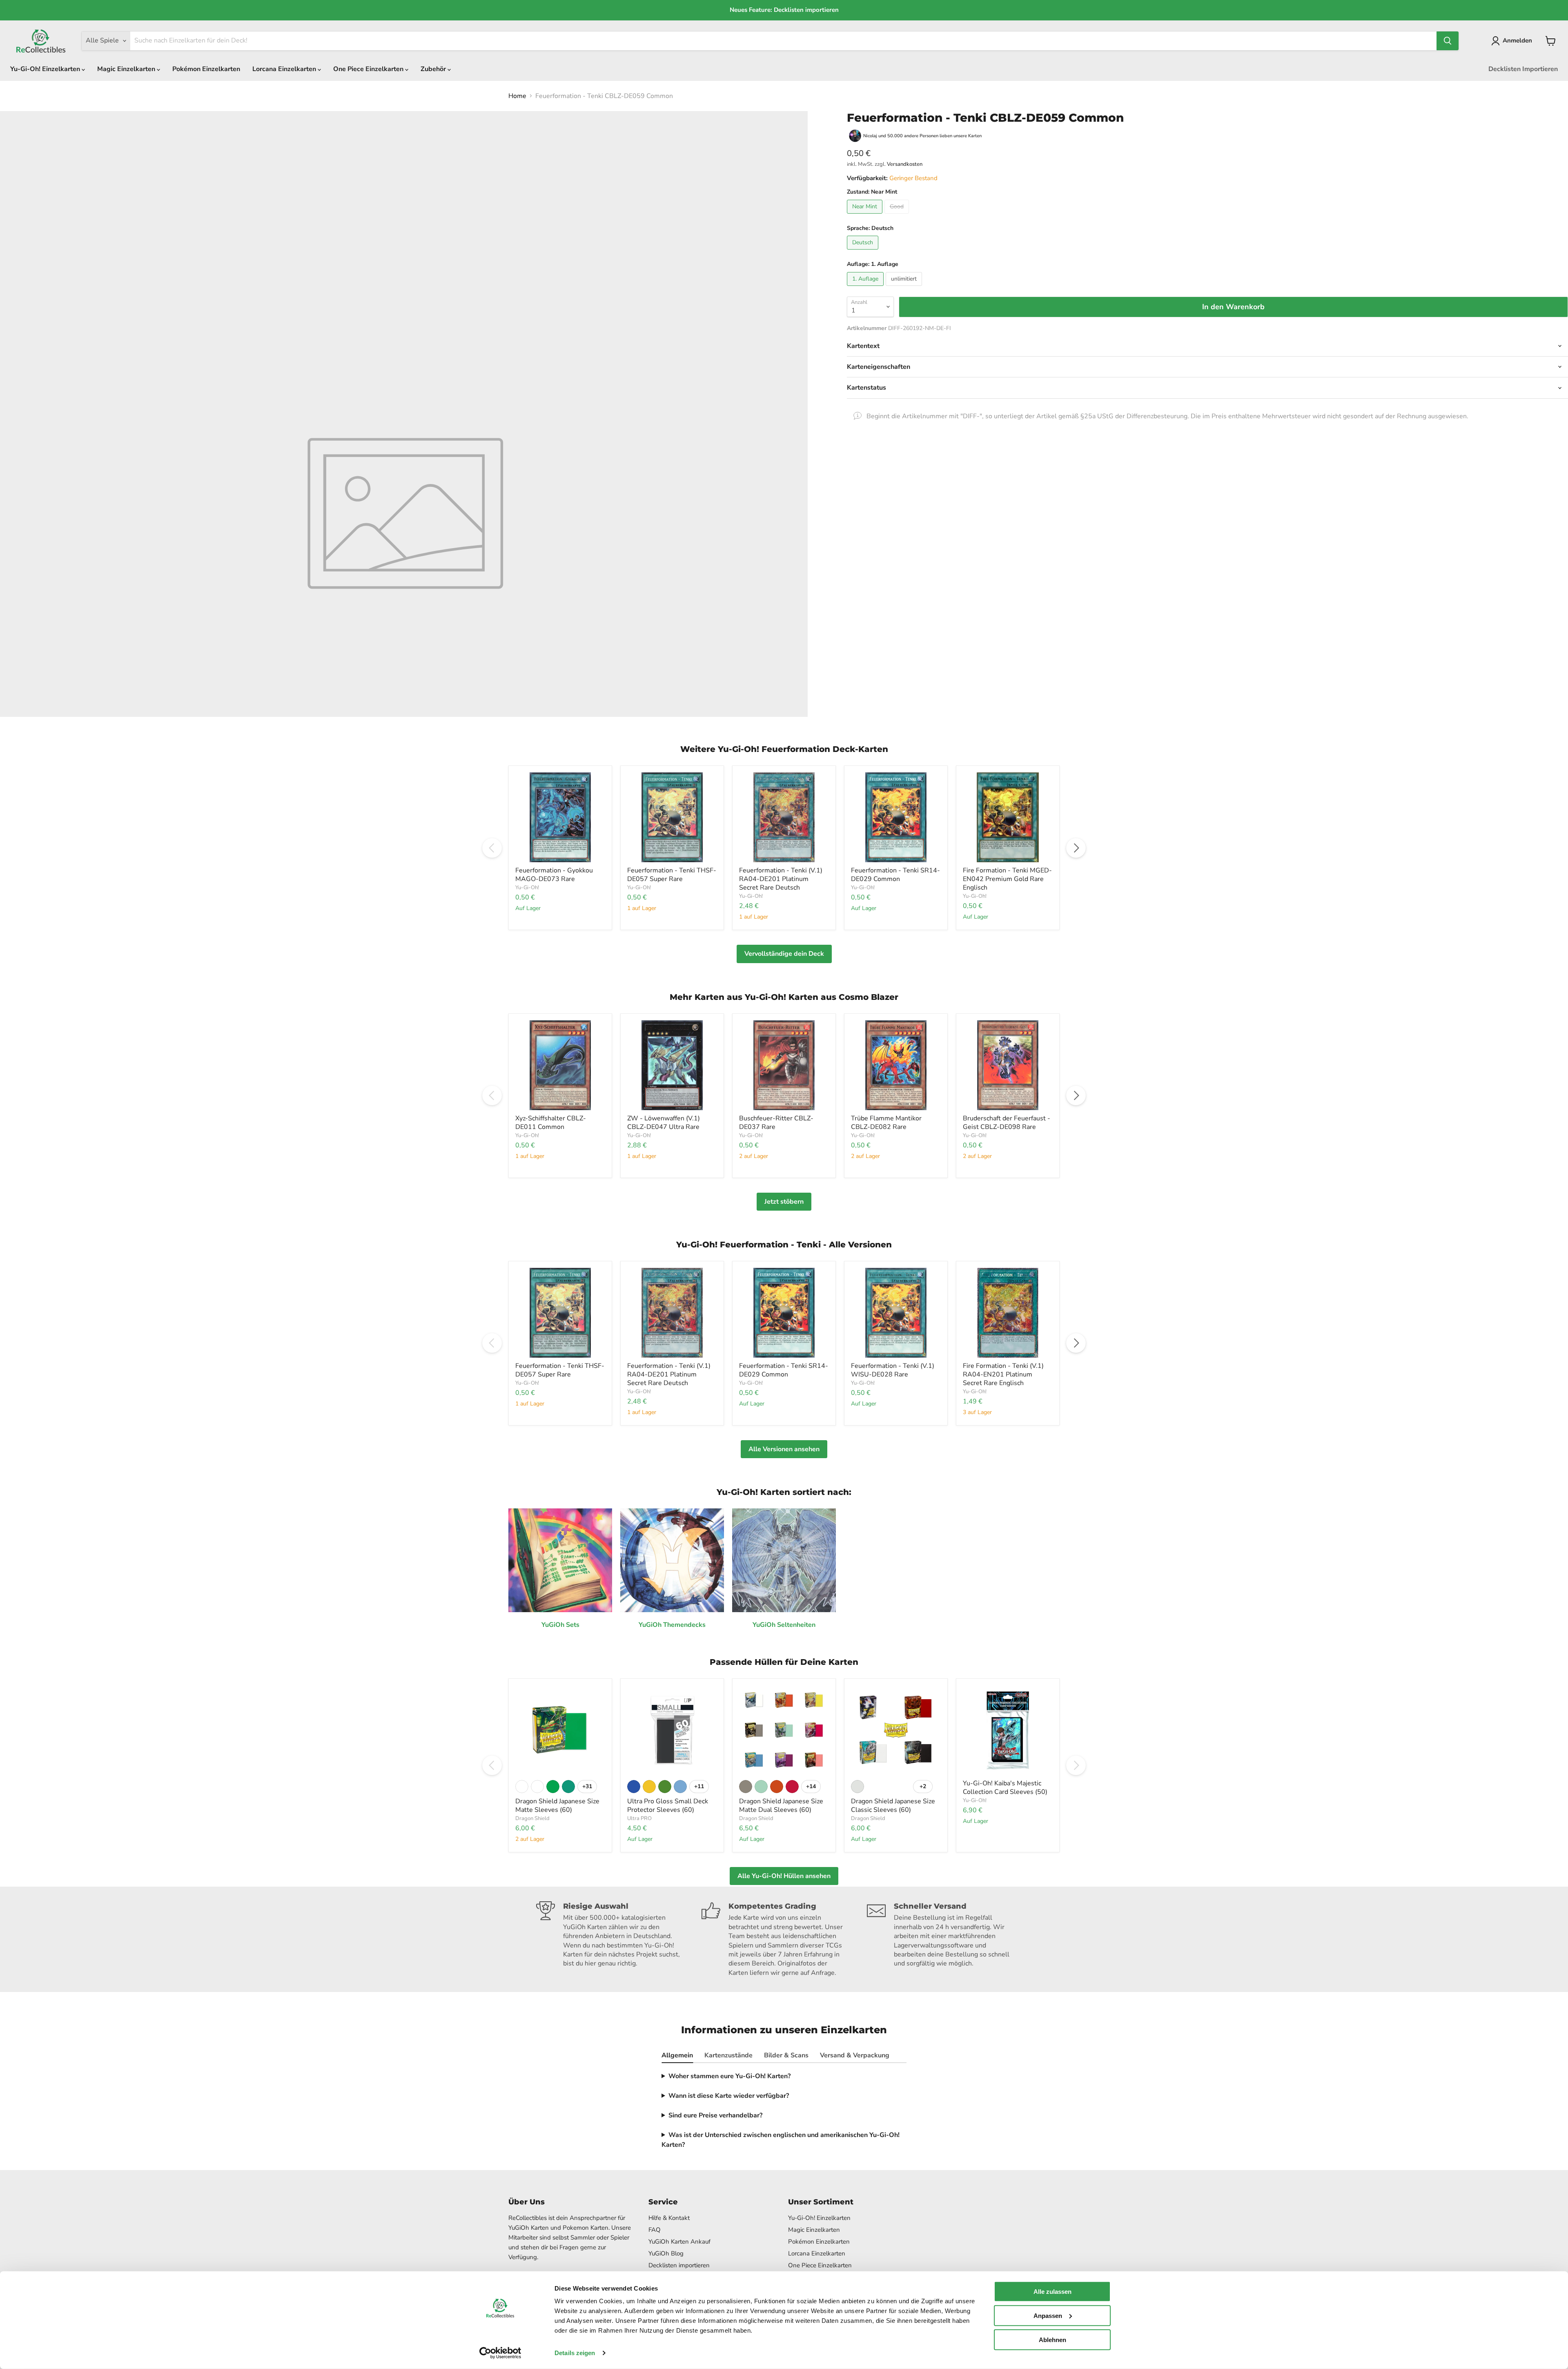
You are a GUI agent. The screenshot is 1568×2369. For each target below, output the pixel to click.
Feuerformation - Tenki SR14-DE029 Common (895, 875)
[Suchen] (1448, 41)
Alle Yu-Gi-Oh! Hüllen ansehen (784, 1876)
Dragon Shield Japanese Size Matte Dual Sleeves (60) (781, 1806)
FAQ (655, 2230)
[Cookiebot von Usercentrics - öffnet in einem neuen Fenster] (500, 2353)
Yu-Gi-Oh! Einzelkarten (46, 69)
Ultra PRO (639, 1818)
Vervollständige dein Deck (784, 954)
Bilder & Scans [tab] (786, 2055)
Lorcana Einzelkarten (285, 69)
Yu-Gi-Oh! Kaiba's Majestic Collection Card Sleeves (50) (1005, 1788)
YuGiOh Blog (666, 2253)
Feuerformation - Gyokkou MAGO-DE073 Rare (554, 875)
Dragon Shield (532, 1818)
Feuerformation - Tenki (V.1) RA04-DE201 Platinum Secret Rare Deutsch (781, 879)
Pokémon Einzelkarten (206, 69)
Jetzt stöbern (784, 1202)
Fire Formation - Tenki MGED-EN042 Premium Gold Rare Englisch (1007, 879)
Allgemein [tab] (677, 2055)
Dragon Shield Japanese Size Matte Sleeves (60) (557, 1806)
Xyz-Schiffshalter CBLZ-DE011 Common (551, 1123)
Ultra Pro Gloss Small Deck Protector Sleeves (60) (668, 1806)
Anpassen (1048, 2316)
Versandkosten (905, 164)
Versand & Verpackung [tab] (855, 2055)
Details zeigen (575, 2353)
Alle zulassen (1052, 2292)
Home (517, 96)
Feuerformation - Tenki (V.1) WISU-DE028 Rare (893, 1370)
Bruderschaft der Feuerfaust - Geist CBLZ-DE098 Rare (1007, 1123)
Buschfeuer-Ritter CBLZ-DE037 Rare (776, 1123)
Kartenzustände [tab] (728, 2055)
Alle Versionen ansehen (784, 1449)
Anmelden (1517, 40)
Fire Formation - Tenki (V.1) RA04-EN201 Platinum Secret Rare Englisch (1003, 1374)
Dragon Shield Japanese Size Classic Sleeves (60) (893, 1806)
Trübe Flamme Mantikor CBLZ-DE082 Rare (886, 1123)
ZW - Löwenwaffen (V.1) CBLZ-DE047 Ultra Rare (664, 1123)
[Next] (1076, 848)
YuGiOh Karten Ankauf (679, 2242)
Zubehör (434, 69)
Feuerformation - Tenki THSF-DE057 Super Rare (672, 875)
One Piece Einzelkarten (369, 69)
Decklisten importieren (679, 2265)
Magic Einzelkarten (127, 69)
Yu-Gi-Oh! (527, 888)
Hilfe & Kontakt (669, 2218)
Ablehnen (1052, 2339)
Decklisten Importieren (1523, 69)
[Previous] (492, 848)
